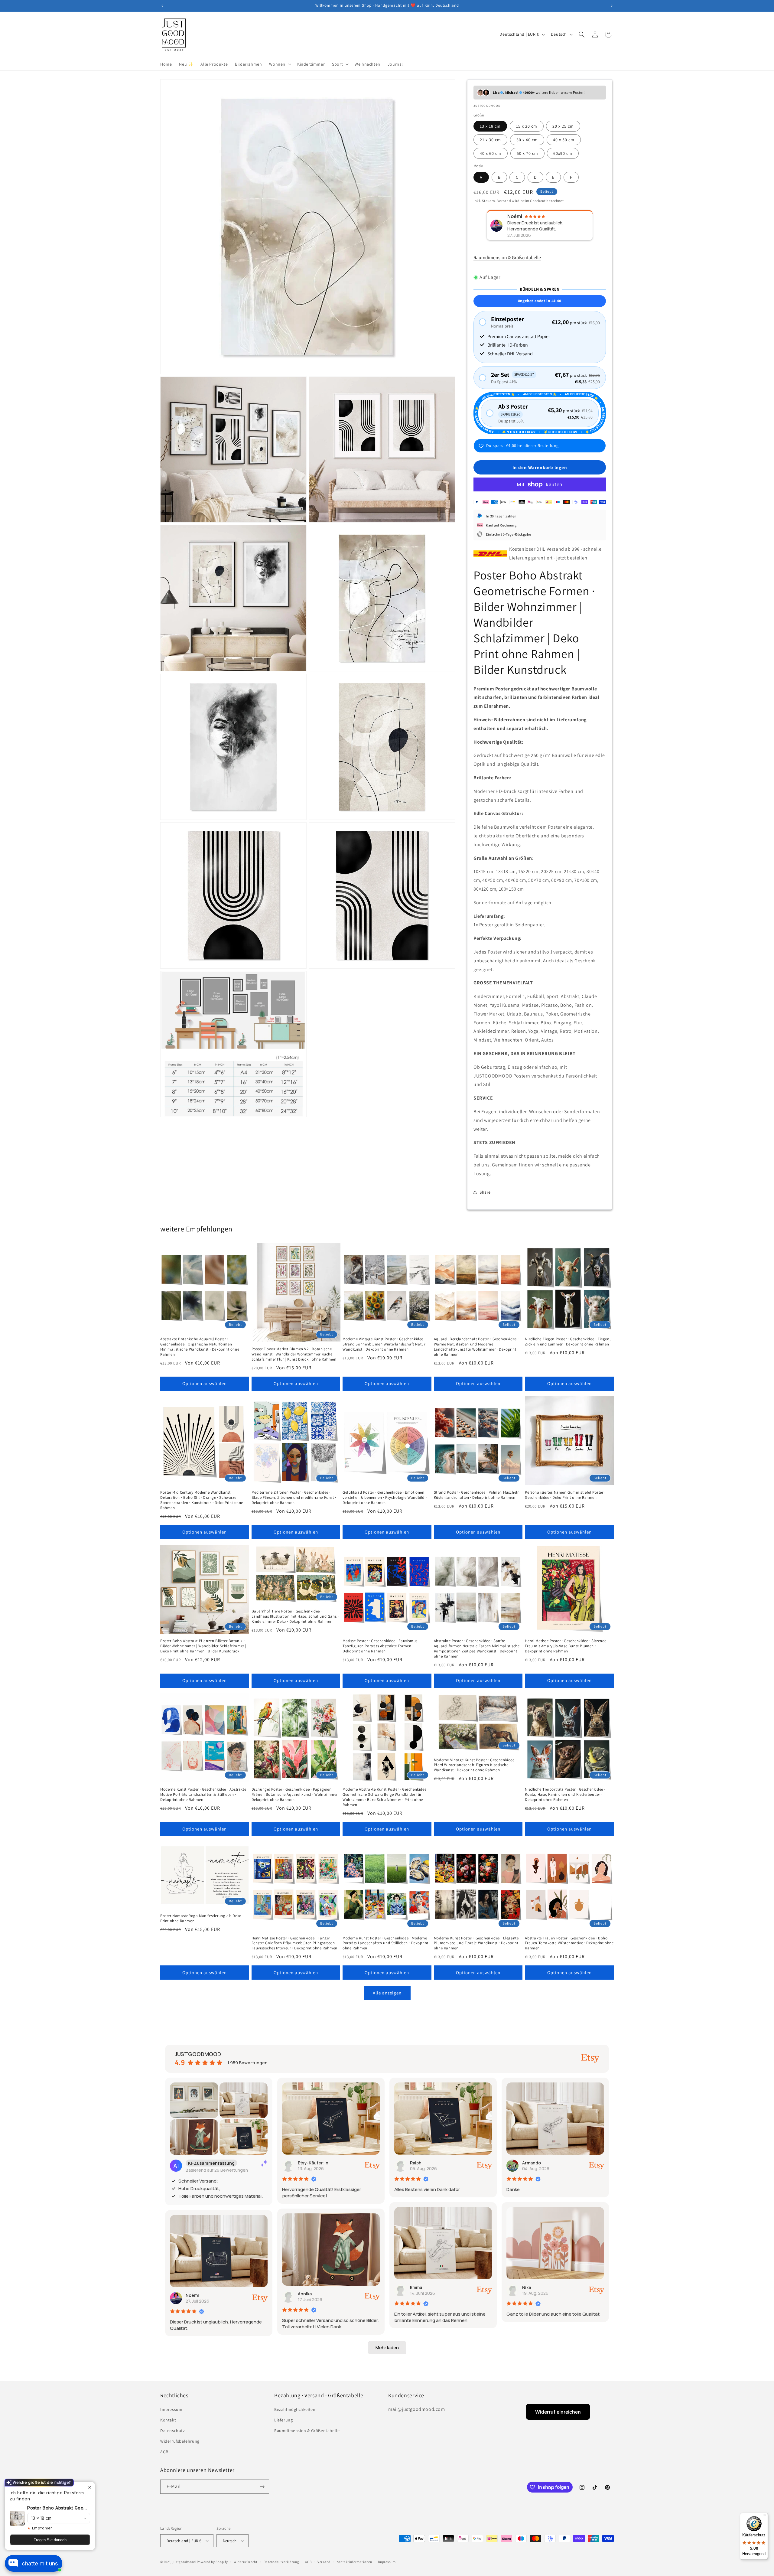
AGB (164, 2452)
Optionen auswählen (205, 1383)
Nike (527, 2287)
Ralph (416, 2163)
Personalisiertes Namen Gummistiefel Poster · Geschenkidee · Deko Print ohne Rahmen (565, 1495)
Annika (305, 2294)
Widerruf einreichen (558, 2412)
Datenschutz (173, 2431)
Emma (416, 2287)
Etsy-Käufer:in (313, 2163)
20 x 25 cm (563, 126)
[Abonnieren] (262, 2487)
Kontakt (168, 2420)
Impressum (171, 2409)
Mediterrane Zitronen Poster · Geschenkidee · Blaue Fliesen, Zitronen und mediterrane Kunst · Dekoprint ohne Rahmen (294, 1498)
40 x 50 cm (564, 140)
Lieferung (283, 2420)
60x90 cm (563, 153)
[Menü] (764, 2516)
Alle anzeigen (387, 1993)
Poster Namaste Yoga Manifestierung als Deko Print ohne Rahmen (201, 1918)
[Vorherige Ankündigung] (162, 6)
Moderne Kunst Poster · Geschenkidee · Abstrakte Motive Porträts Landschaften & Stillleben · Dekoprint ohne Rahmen (203, 1795)
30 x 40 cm (527, 140)
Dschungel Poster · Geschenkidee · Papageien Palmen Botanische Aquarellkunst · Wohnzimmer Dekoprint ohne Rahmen (295, 1795)
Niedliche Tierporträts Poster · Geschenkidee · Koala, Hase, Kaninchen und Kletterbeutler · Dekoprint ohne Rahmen (565, 1795)
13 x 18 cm (490, 126)
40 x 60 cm (491, 153)
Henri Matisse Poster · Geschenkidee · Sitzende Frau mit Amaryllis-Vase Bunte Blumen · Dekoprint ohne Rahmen (566, 1646)
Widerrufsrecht (246, 2562)
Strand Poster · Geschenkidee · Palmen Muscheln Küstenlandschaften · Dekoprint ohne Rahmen (477, 1495)
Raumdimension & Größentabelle (507, 258)
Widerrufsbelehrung (180, 2441)
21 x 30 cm (490, 140)
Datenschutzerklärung (281, 2562)
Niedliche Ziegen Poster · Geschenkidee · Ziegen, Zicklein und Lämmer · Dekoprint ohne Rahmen (568, 1342)
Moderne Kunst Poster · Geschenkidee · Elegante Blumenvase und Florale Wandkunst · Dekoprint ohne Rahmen (476, 1943)
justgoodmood (184, 2562)
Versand (504, 201)
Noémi (192, 2295)
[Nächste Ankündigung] (612, 6)
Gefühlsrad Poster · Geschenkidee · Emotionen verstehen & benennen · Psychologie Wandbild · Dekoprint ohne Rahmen (385, 1498)
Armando (532, 2163)
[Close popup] (90, 2487)
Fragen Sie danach (50, 2540)
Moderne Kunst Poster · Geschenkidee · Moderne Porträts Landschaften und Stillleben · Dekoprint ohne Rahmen (385, 1943)
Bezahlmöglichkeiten (295, 2409)
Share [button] (485, 1192)
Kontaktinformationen (354, 2562)
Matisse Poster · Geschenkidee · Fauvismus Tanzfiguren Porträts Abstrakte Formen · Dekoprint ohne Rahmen (380, 1646)
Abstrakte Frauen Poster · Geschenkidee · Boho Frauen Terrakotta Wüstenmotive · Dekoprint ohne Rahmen (569, 1943)
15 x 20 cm (527, 126)
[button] (280, 64)
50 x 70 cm (527, 153)
